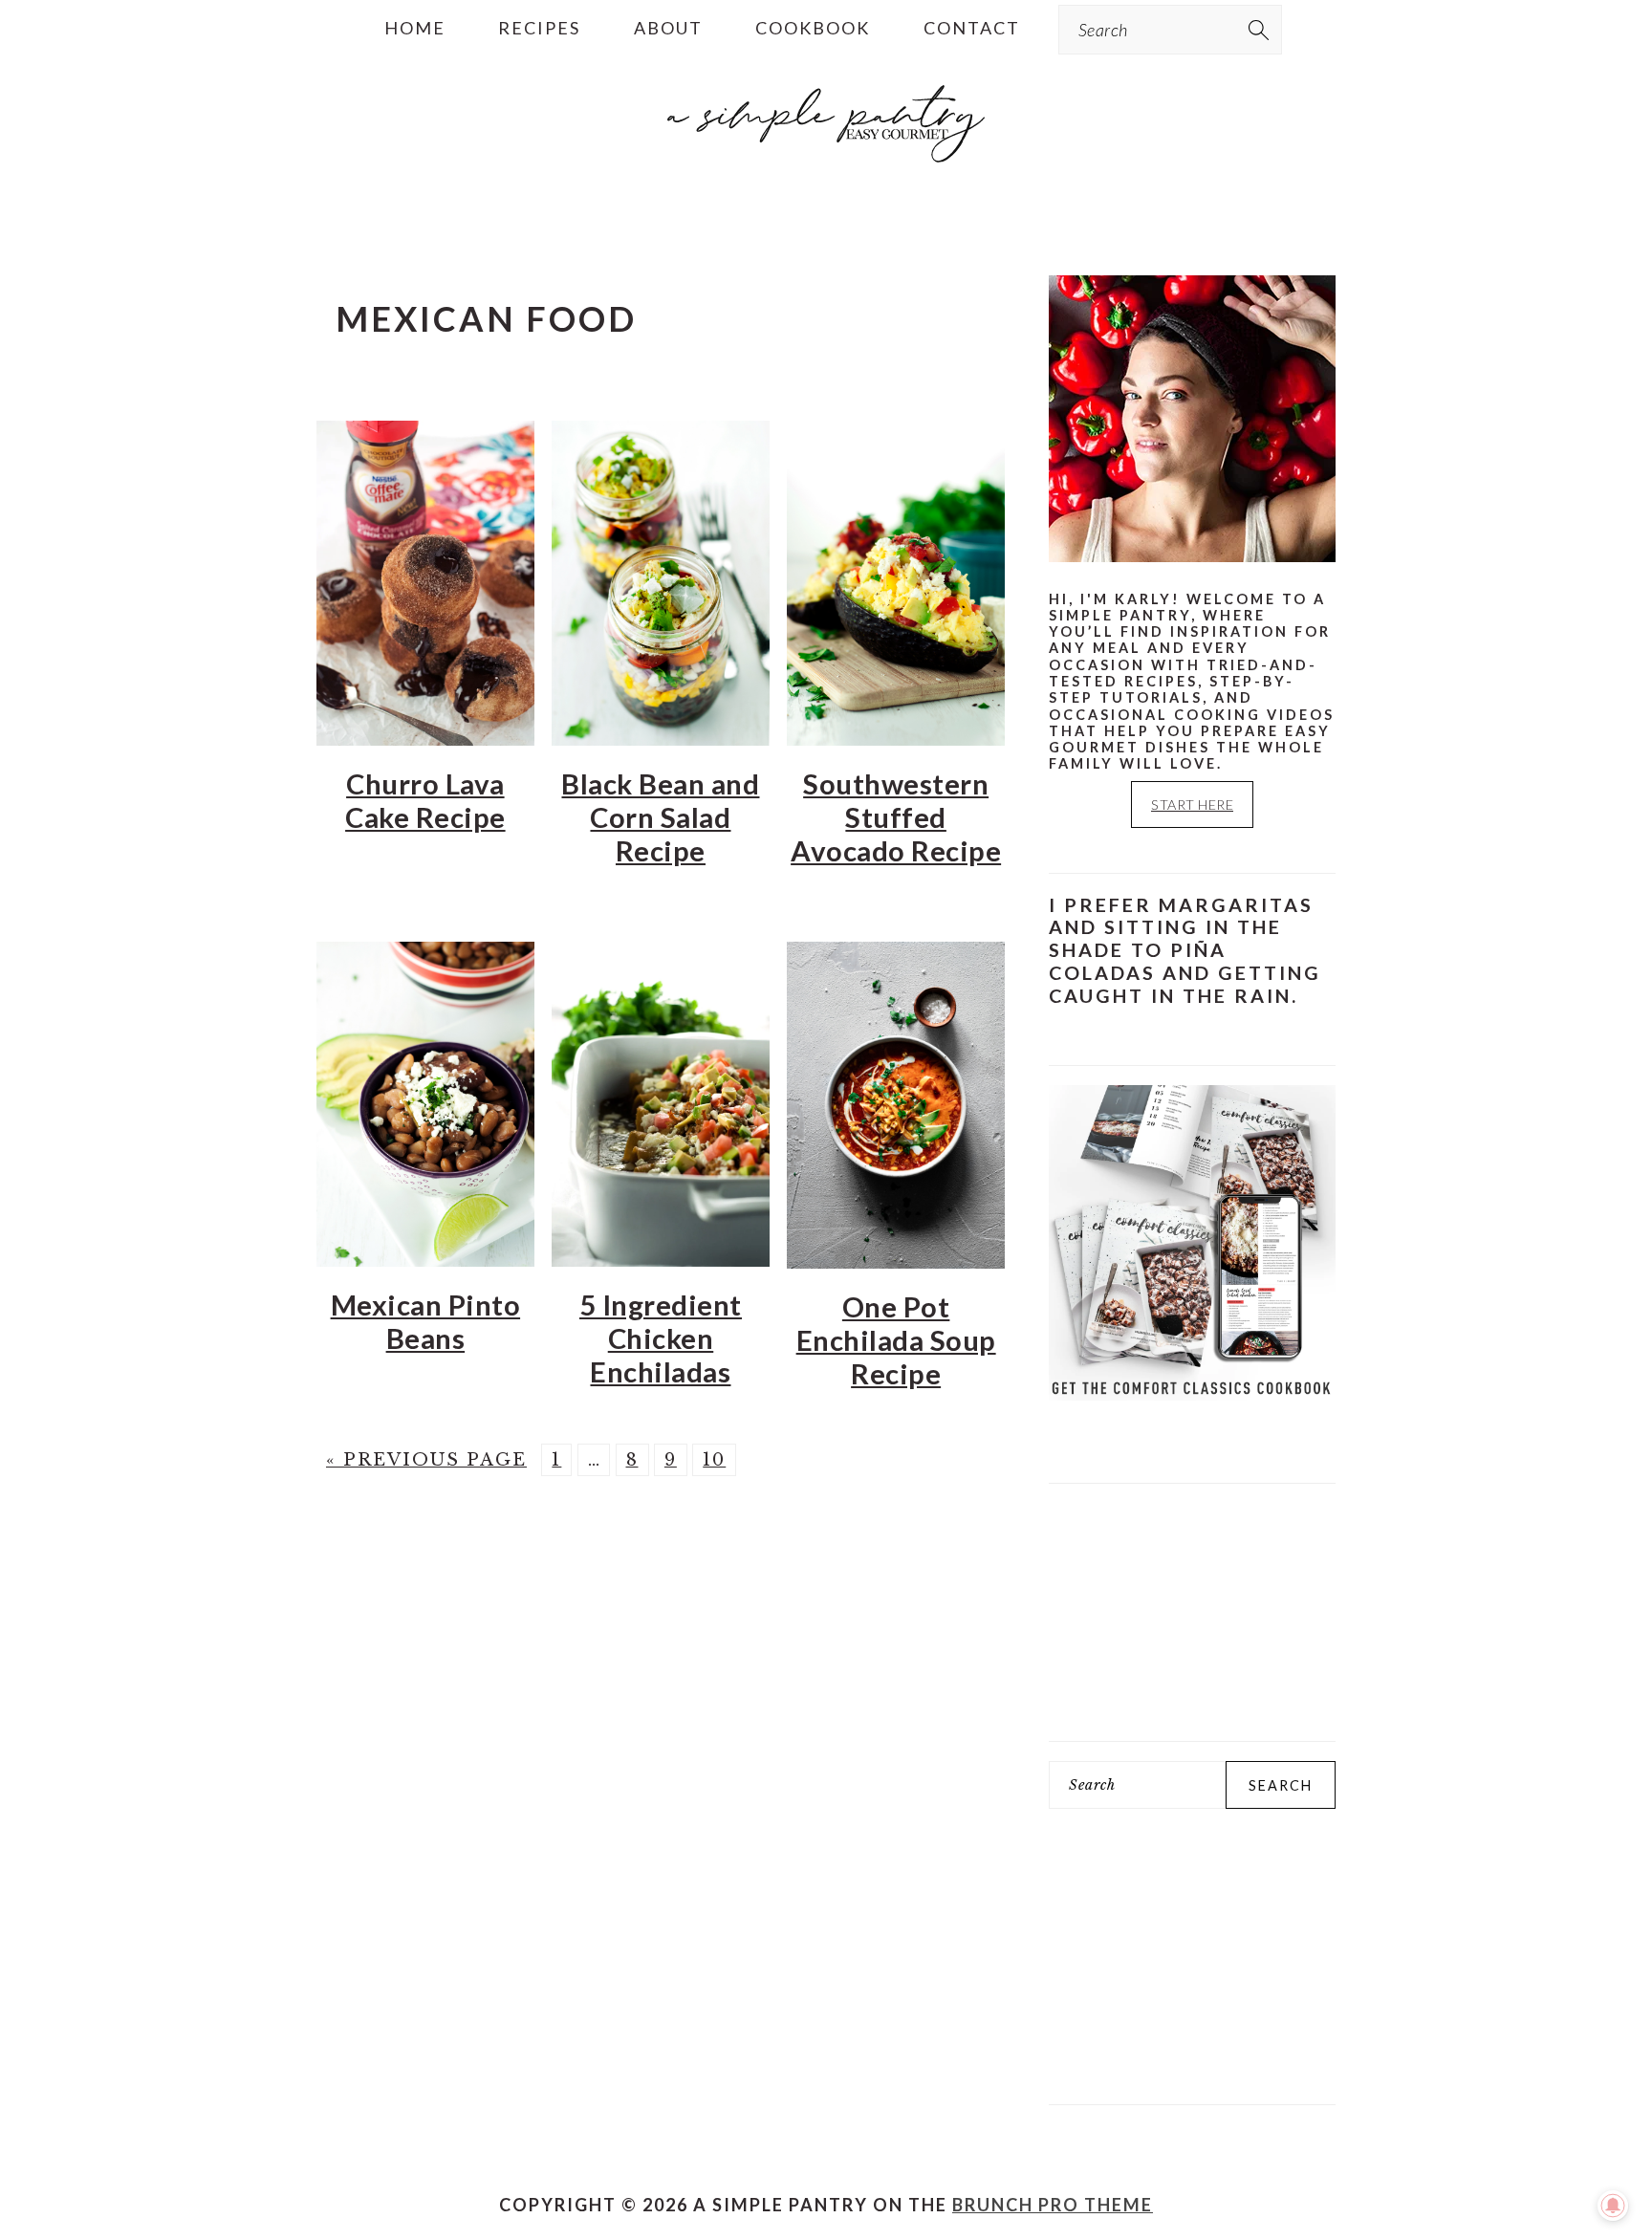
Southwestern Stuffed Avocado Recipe (896, 817)
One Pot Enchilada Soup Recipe (896, 1340)
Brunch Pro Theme (1053, 2205)
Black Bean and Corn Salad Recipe (660, 817)
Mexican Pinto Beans (426, 1321)
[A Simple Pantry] (826, 169)
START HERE (1192, 805)
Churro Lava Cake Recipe (425, 800)
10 (714, 1460)
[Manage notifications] (1613, 2206)
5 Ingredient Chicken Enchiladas (661, 1338)
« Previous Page (426, 1460)
